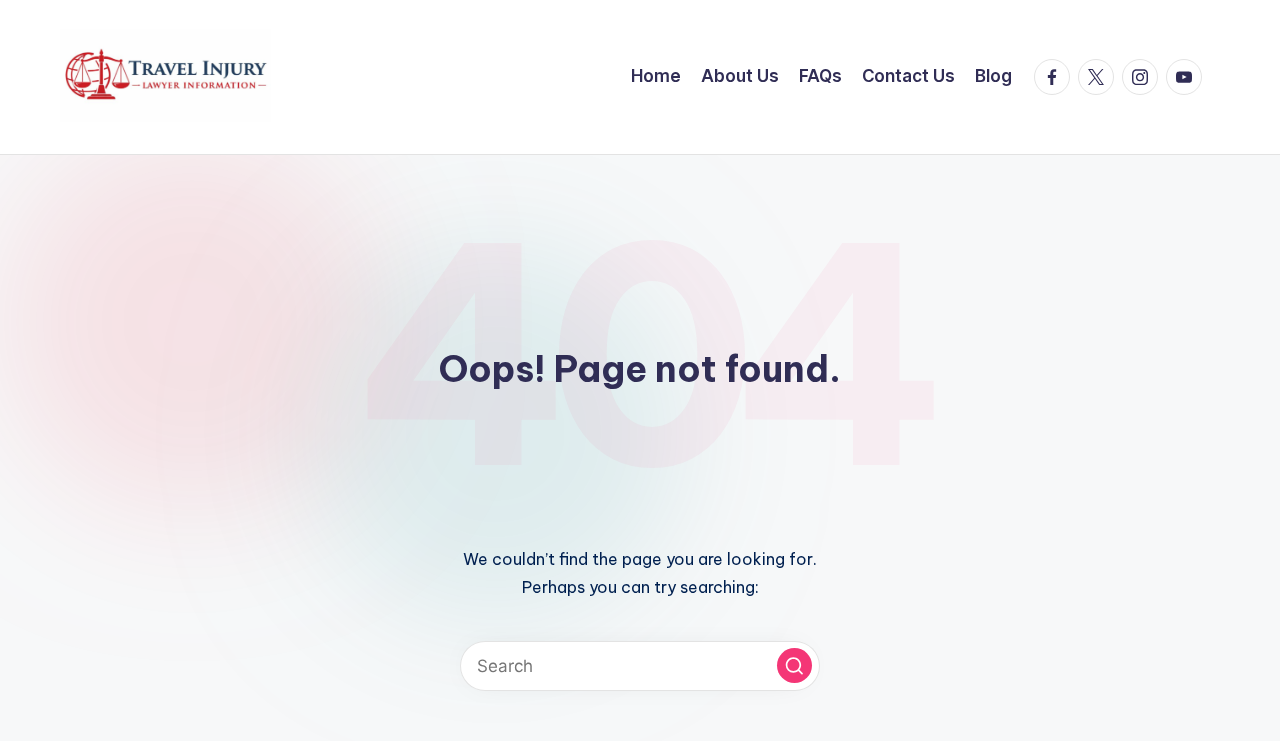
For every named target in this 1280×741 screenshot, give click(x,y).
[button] (794, 665)
